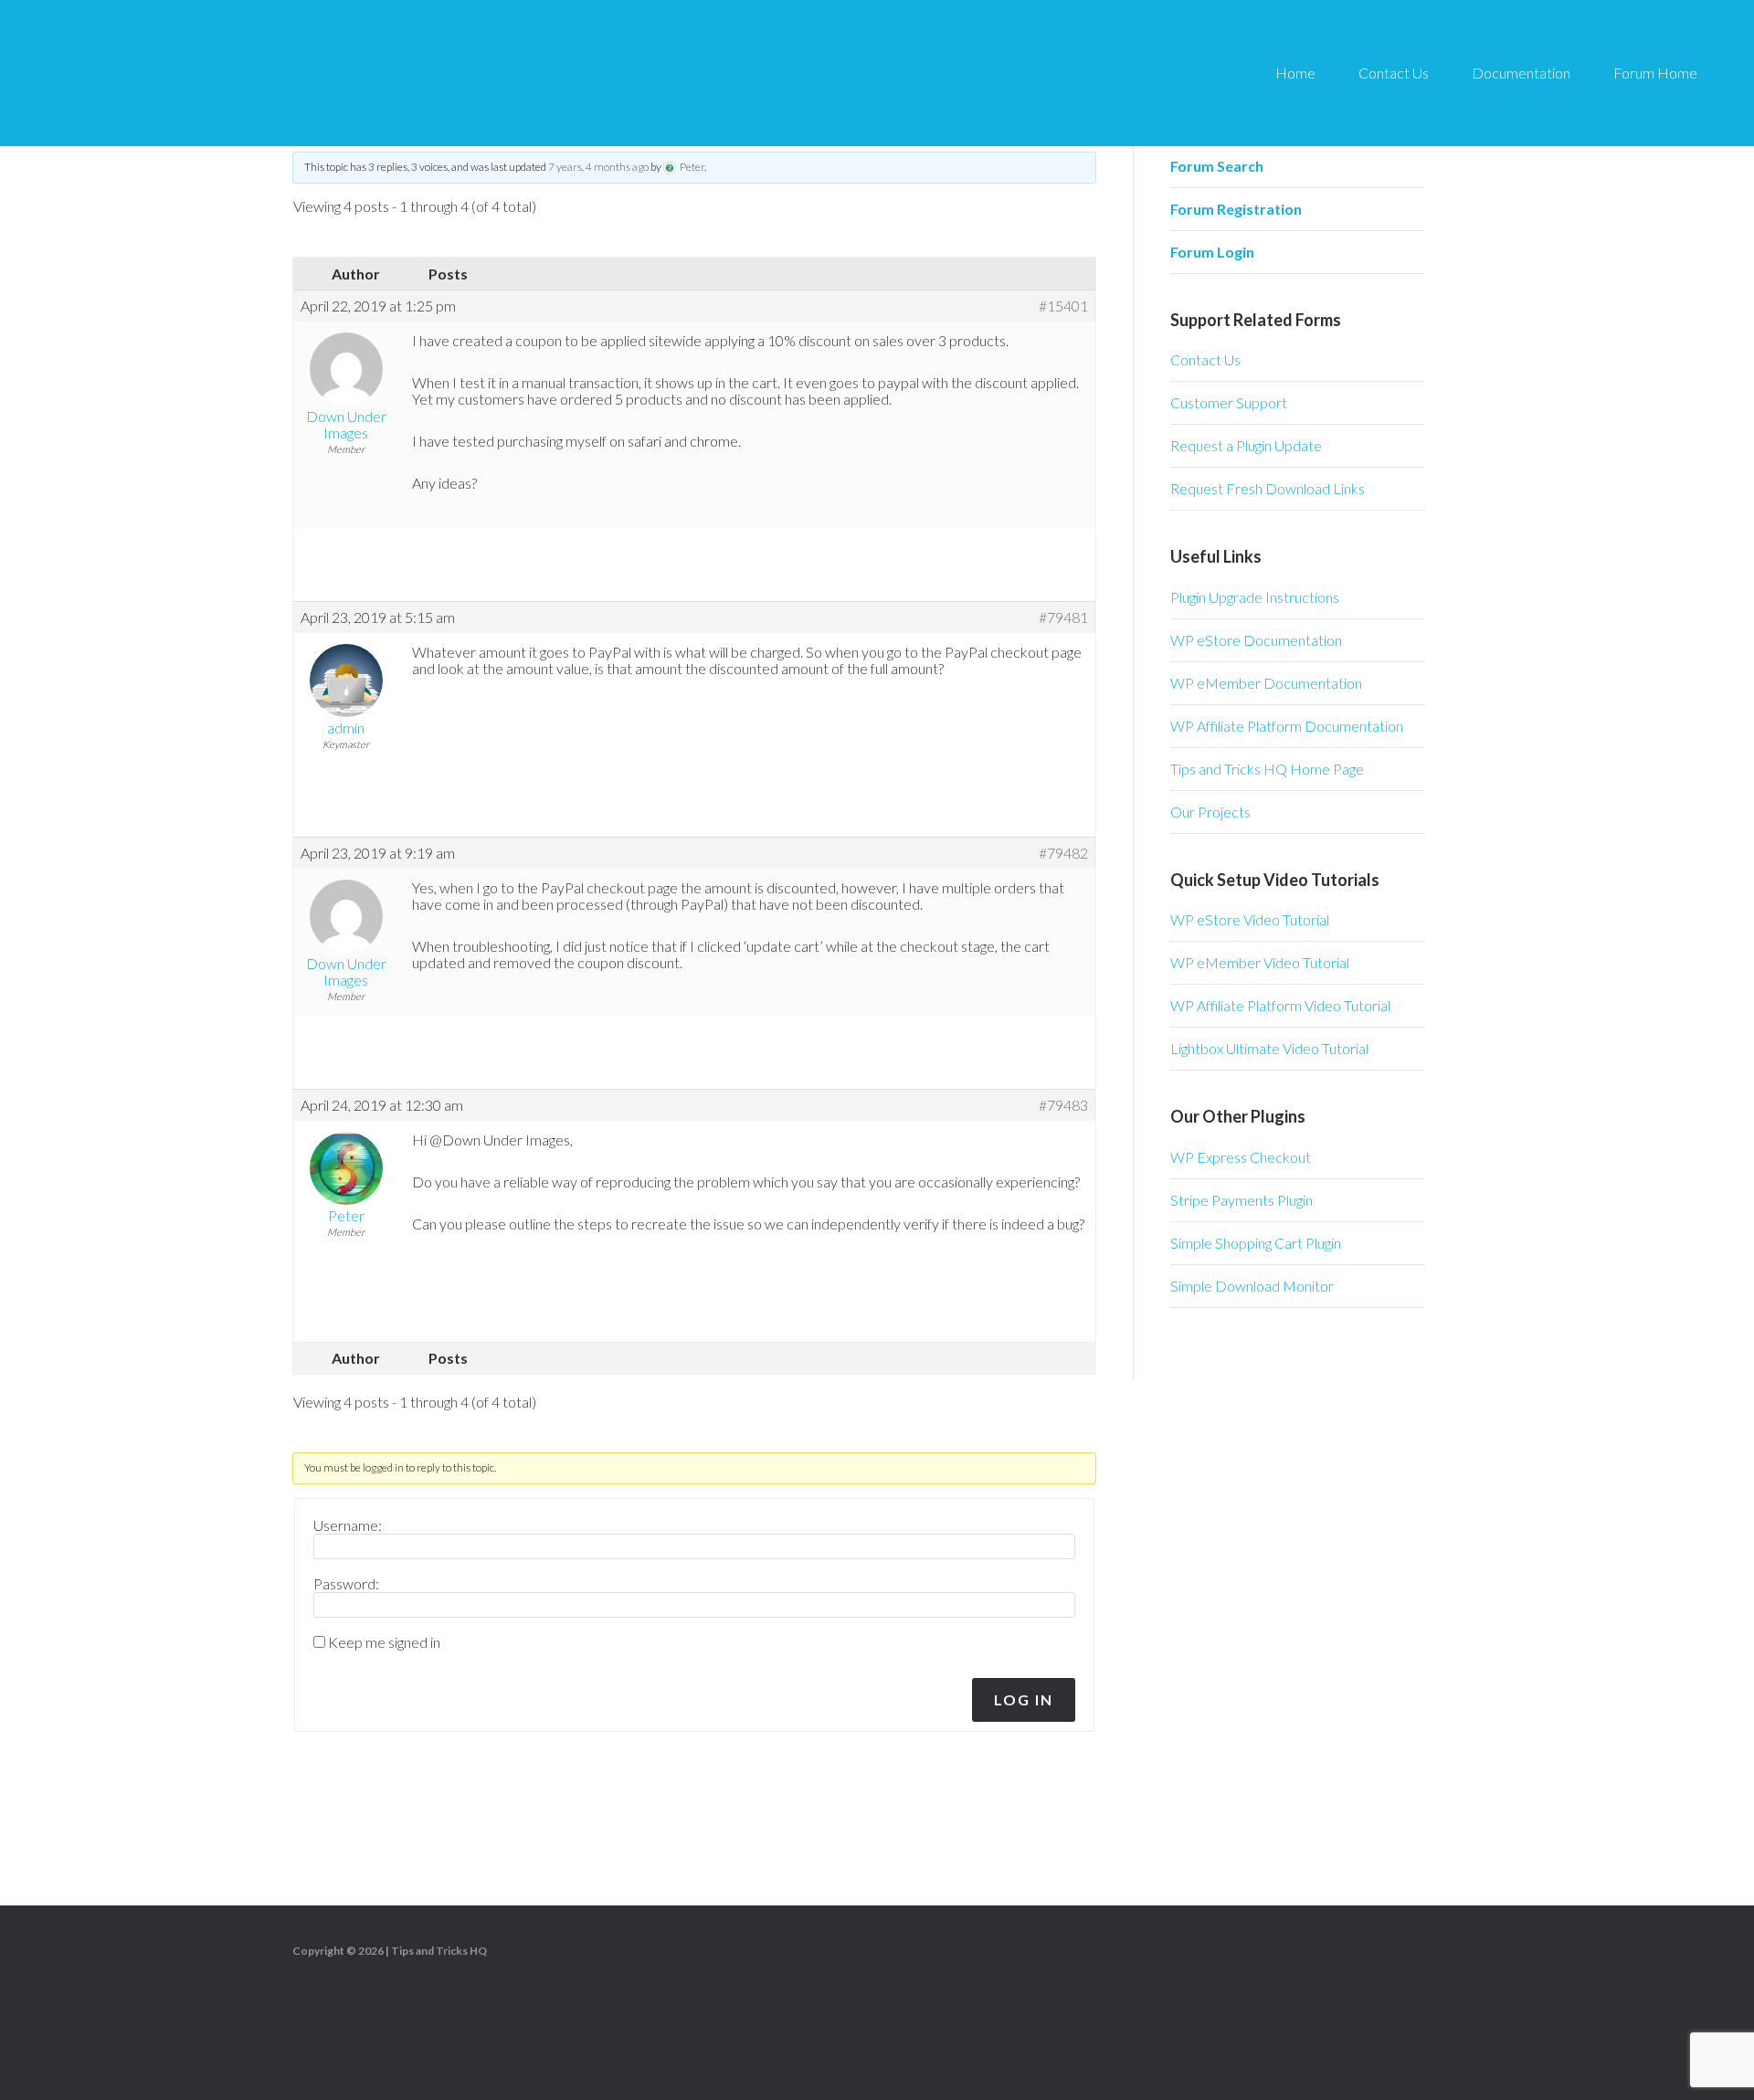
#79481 (1063, 617)
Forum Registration (1236, 209)
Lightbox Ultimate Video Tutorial (1269, 1048)
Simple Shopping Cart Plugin (1256, 1243)
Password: (346, 1584)
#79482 (1063, 853)
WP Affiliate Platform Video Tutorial (1280, 1005)
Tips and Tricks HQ (439, 1951)
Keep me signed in (384, 1642)
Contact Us (1205, 359)
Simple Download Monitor (1252, 1286)
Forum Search (1217, 166)
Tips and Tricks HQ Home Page (1267, 769)
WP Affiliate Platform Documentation (1287, 726)
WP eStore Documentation (1256, 640)
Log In (1024, 1699)
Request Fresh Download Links (1268, 488)
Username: (348, 1525)
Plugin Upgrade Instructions (1255, 597)
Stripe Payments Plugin (1242, 1200)
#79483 (1063, 1105)
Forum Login (1212, 252)
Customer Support (1229, 402)
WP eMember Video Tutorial (1260, 962)
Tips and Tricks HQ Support (201, 73)
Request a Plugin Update (1246, 445)
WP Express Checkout (1241, 1157)
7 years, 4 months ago (598, 167)
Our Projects (1210, 812)
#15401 (1063, 306)
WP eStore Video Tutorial (1250, 919)
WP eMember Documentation (1266, 683)
